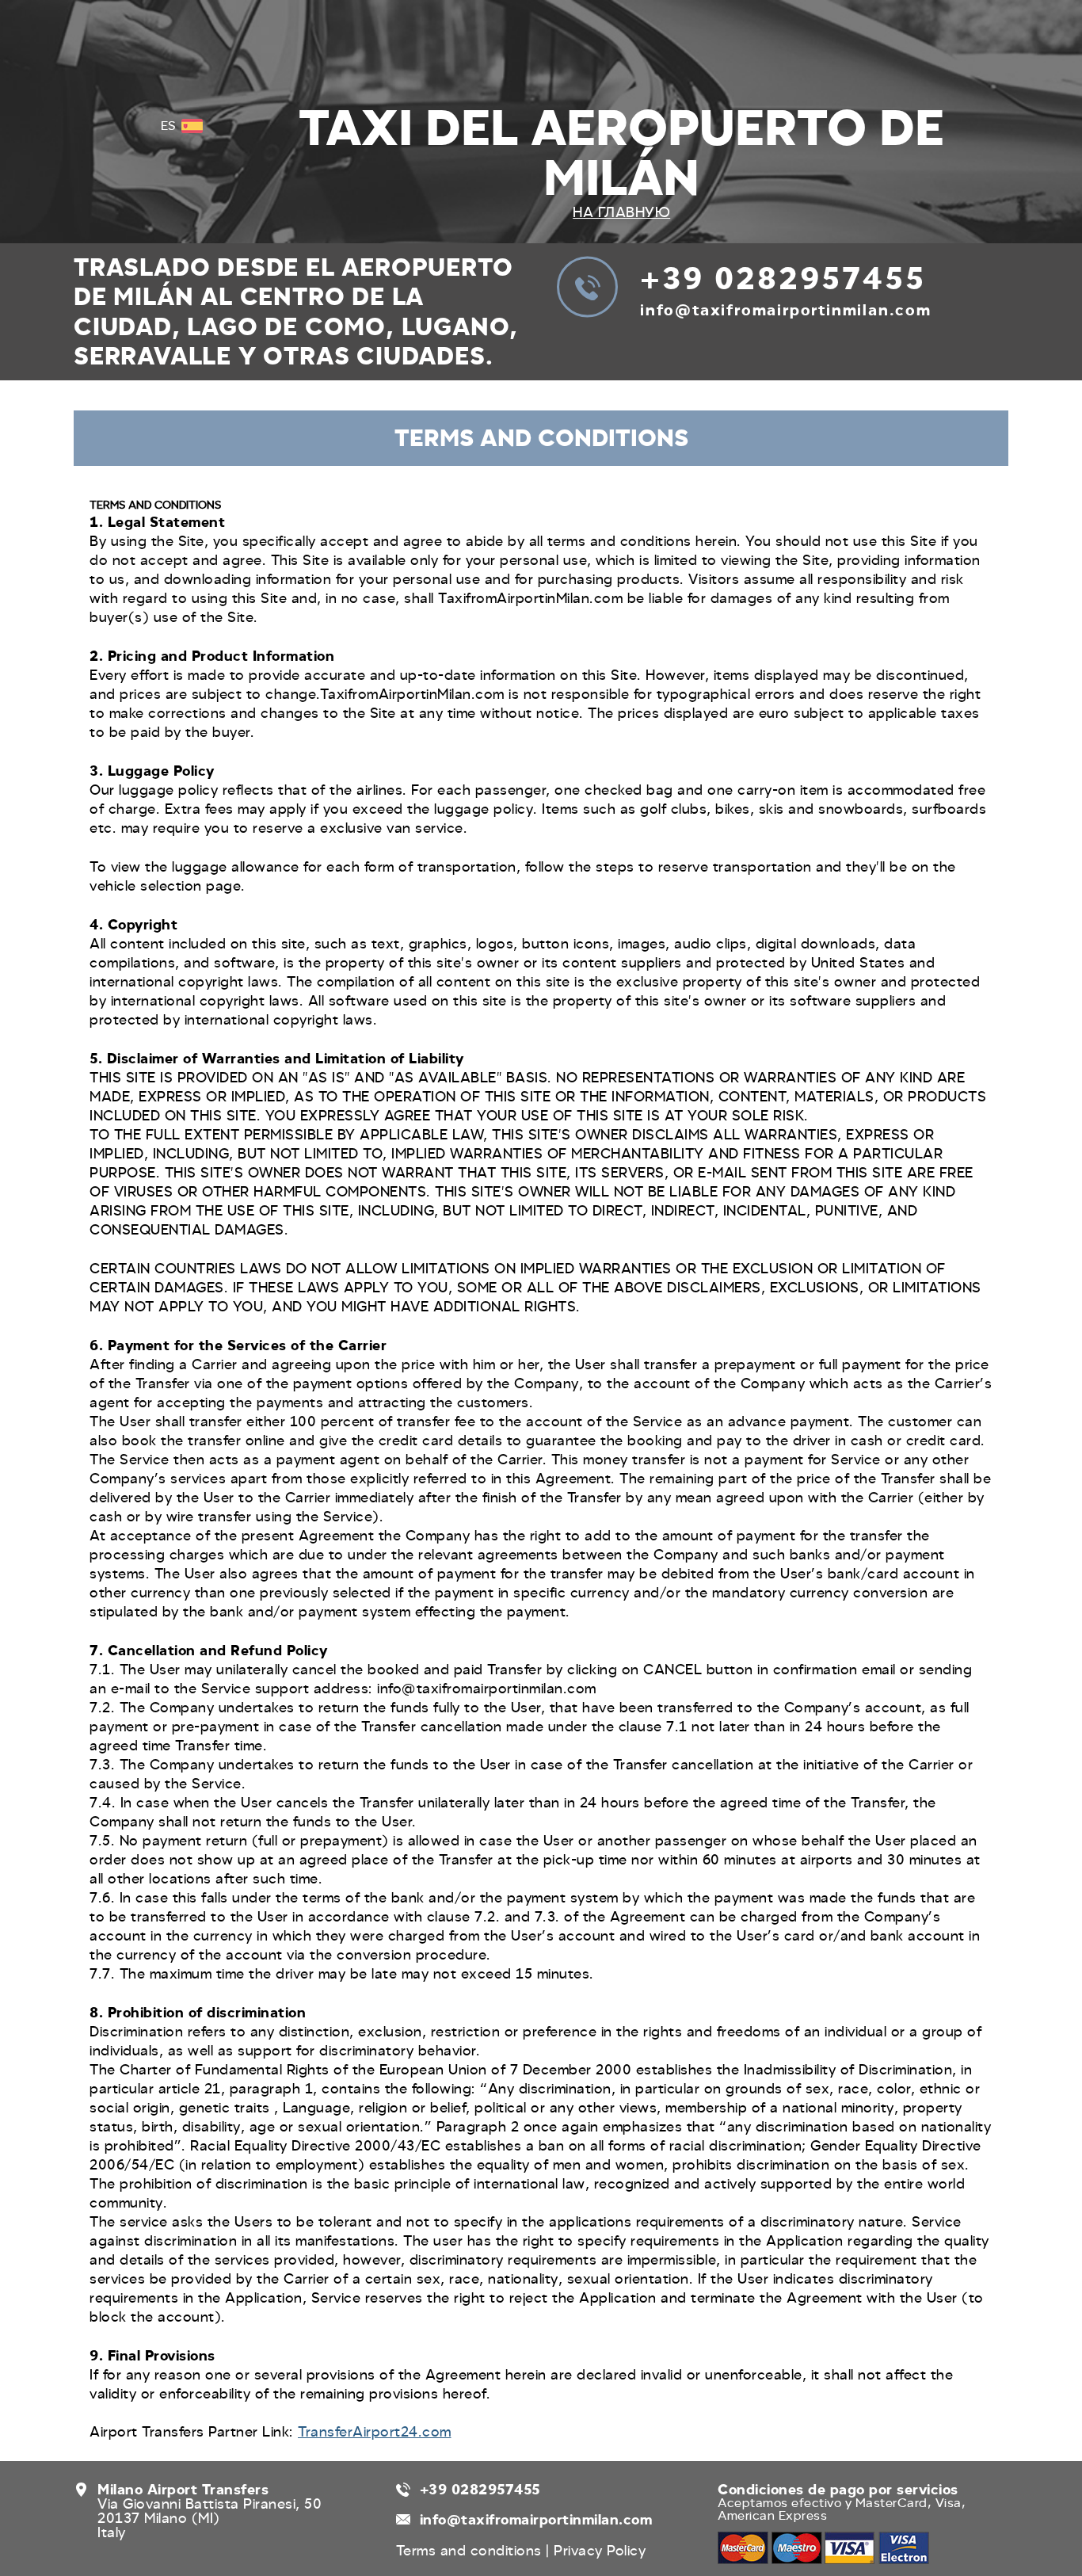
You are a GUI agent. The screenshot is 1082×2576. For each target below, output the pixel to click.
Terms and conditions (471, 2551)
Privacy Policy (600, 2551)
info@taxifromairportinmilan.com (786, 310)
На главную (621, 212)
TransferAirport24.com (375, 2432)
